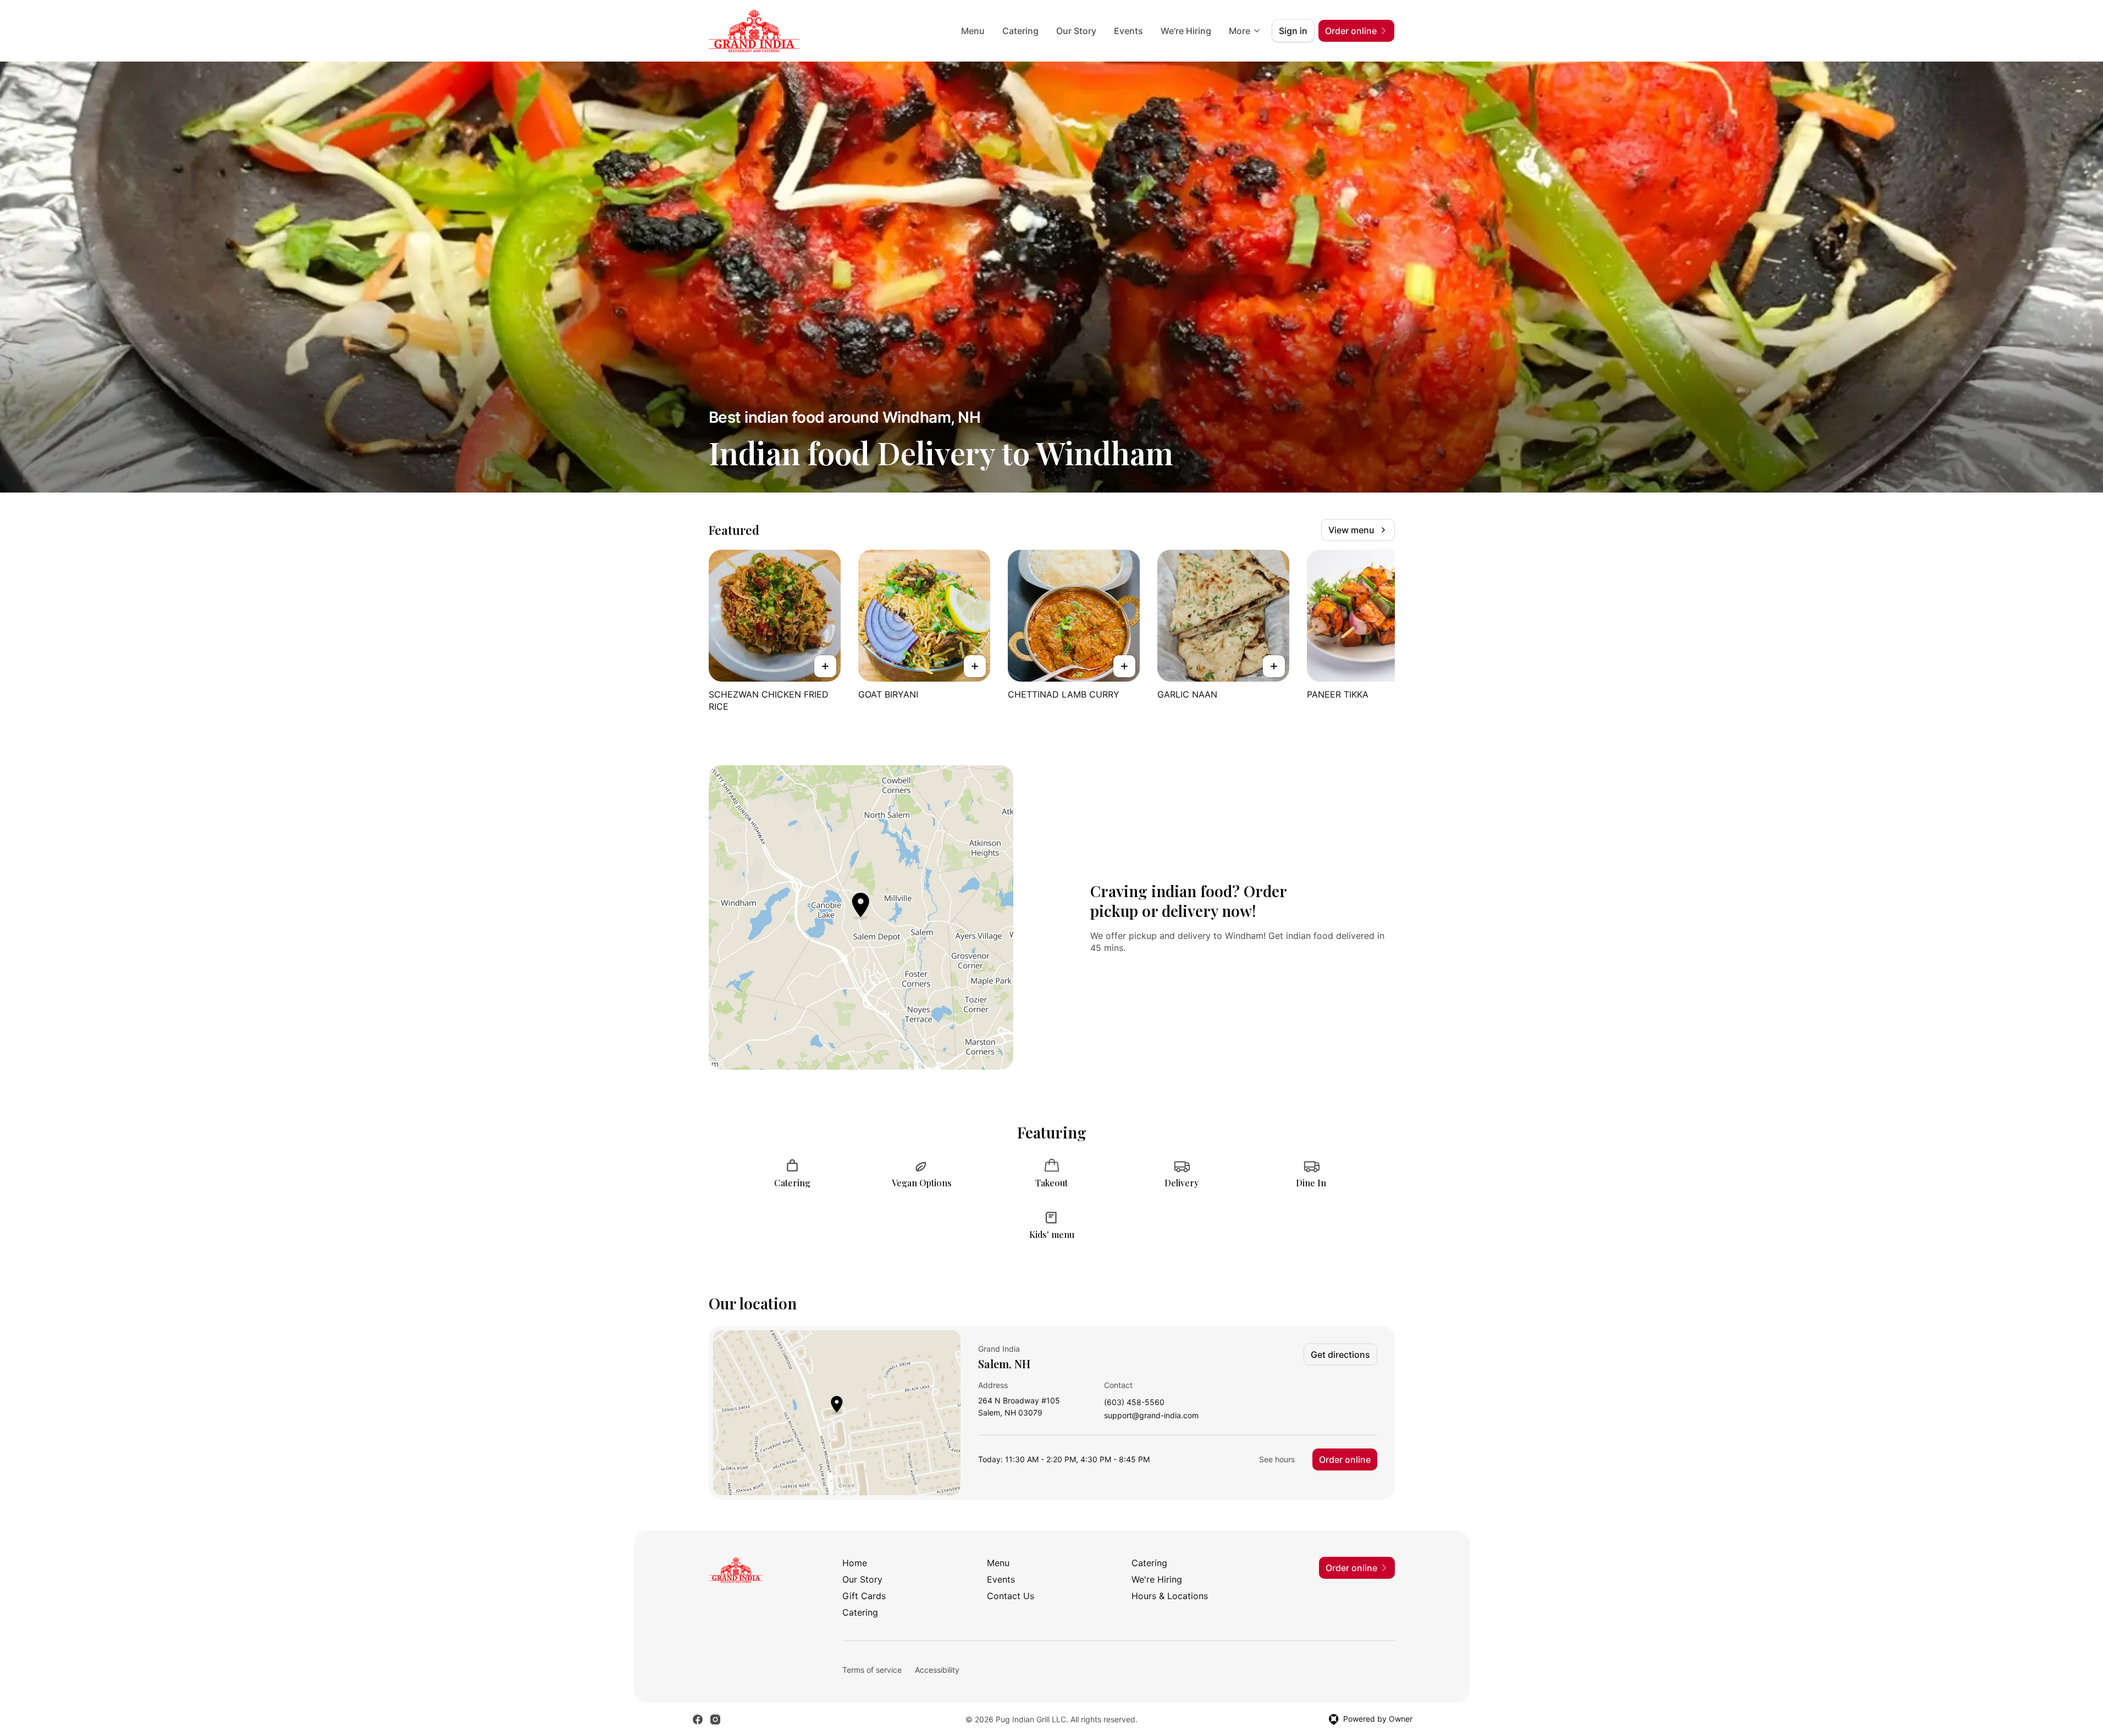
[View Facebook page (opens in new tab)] (698, 1720)
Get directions (1340, 1354)
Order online (1345, 1459)
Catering (1020, 31)
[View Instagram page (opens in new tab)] (715, 1720)
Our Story (1076, 31)
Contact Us (1011, 1596)
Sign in (1293, 31)
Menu (973, 31)
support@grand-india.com (1151, 1416)
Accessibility (937, 1670)
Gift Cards (864, 1596)
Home (855, 1563)
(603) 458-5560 (1134, 1403)
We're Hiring (1186, 31)
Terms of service (872, 1670)
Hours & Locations (1170, 1596)
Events (1128, 31)
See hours (1277, 1459)
